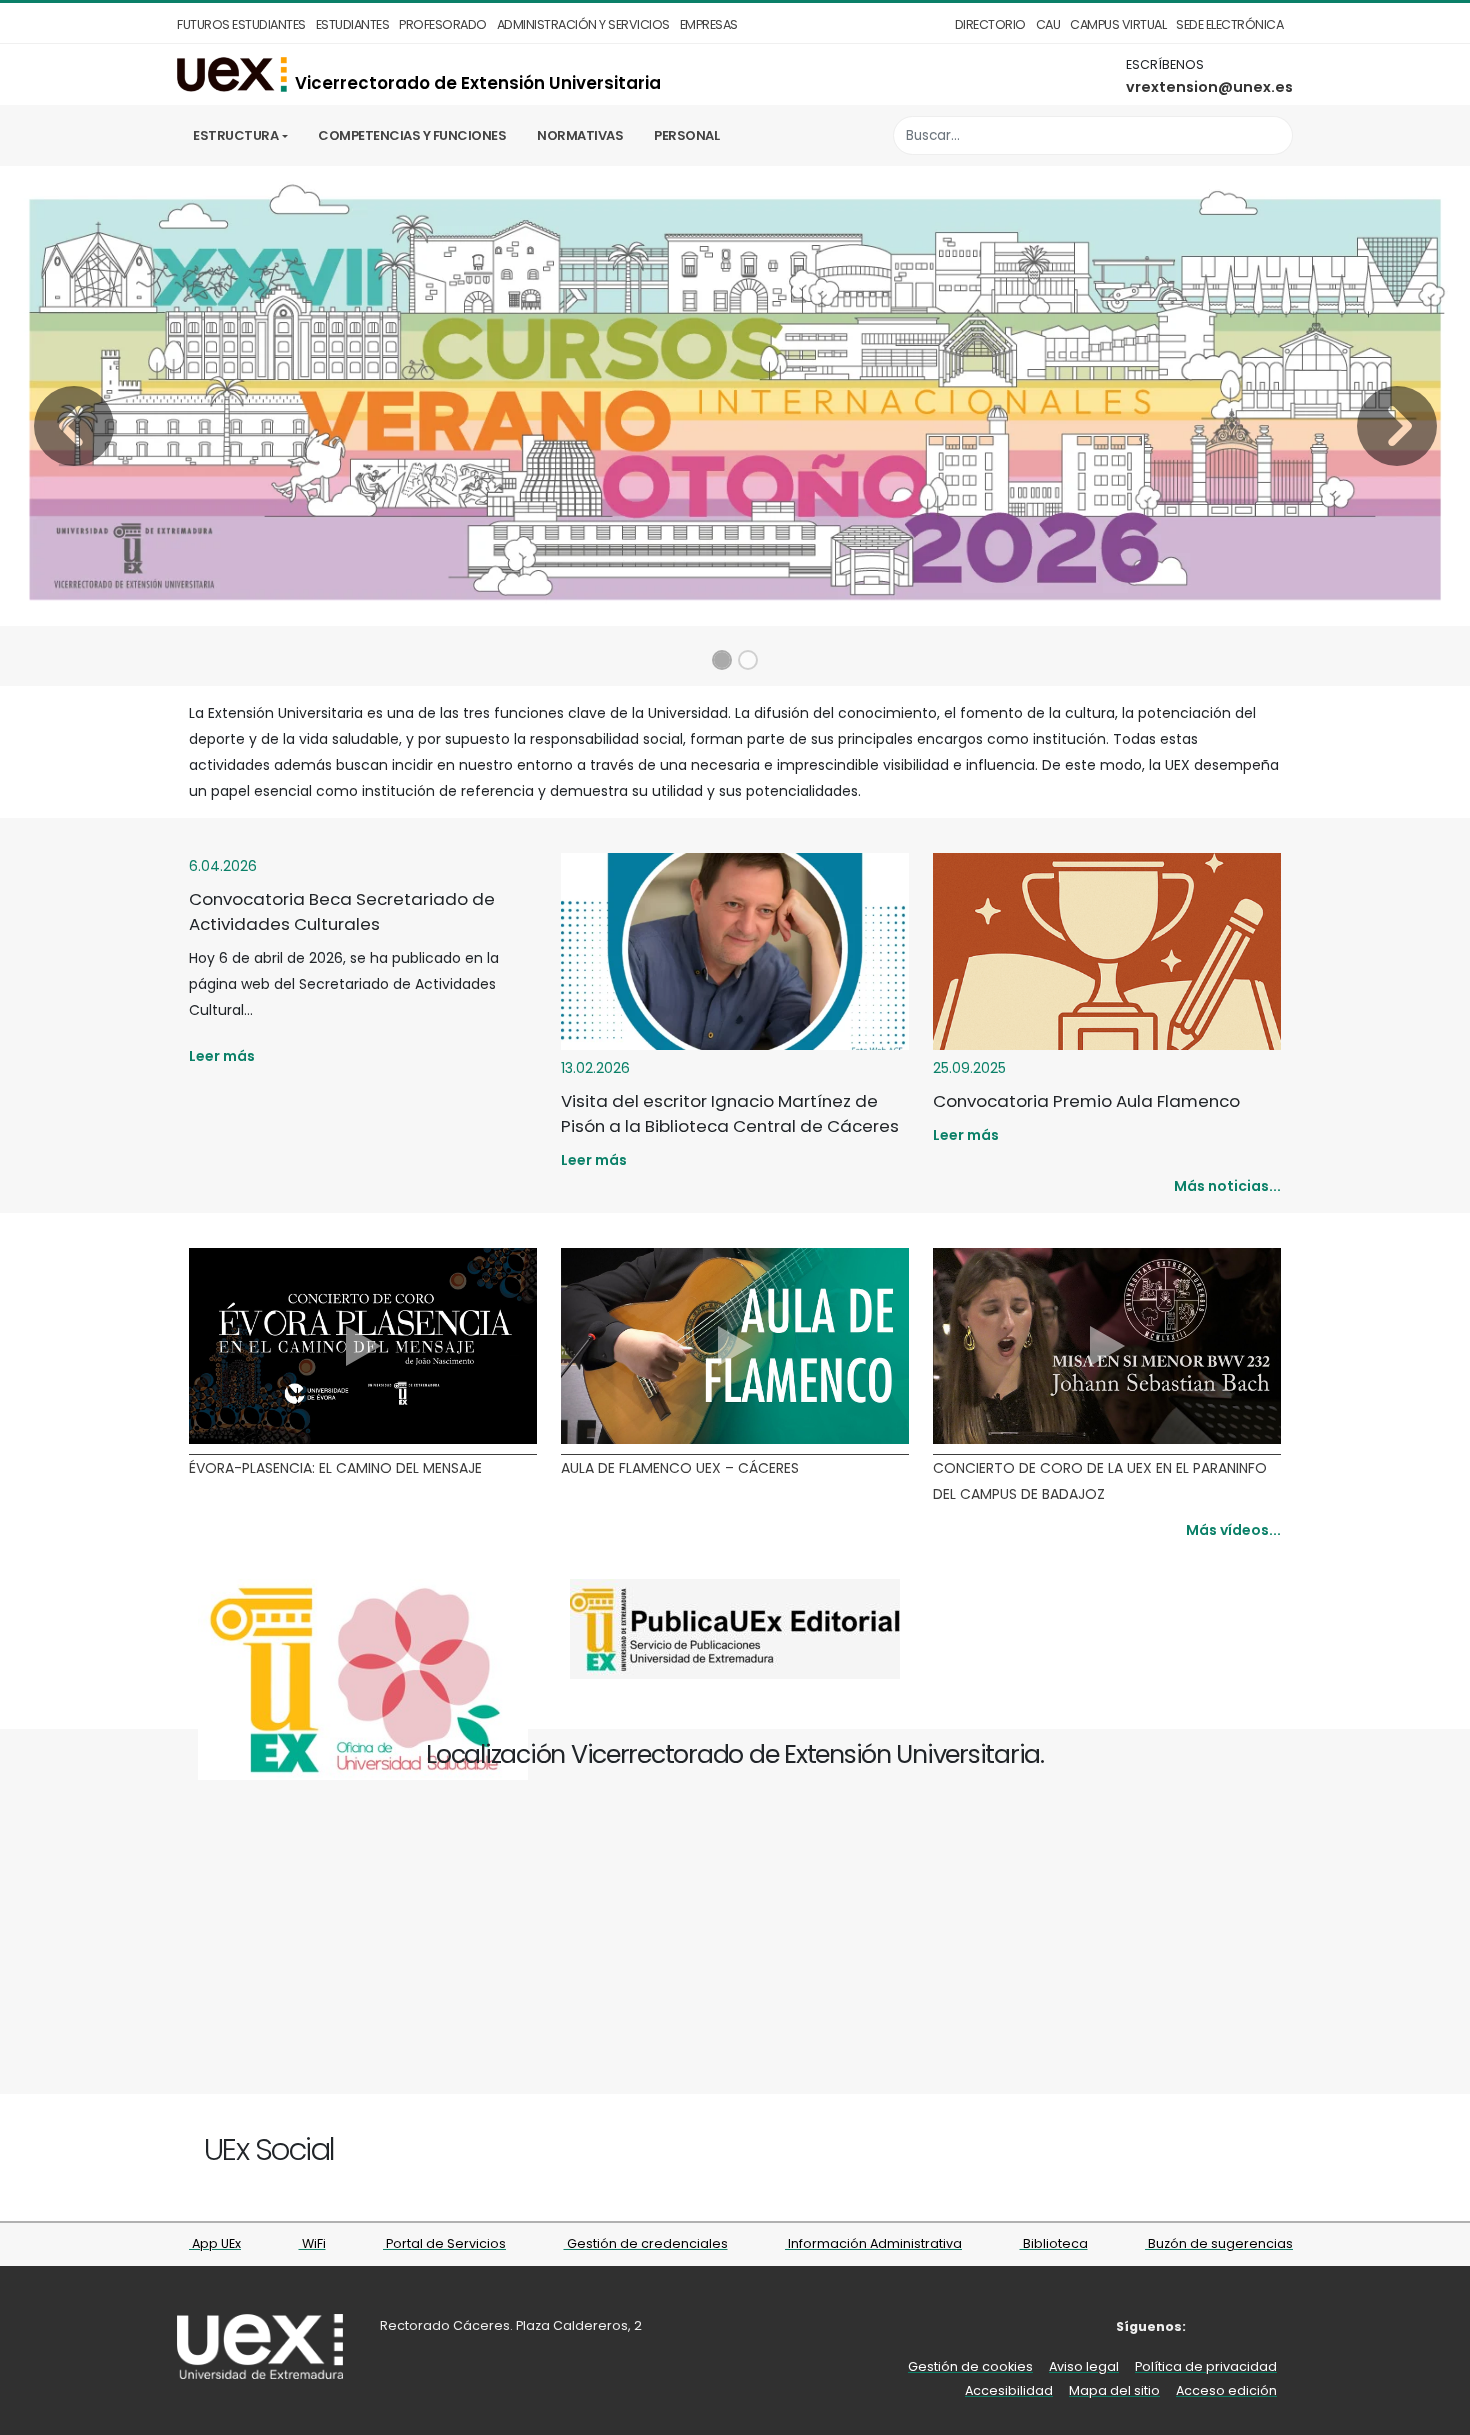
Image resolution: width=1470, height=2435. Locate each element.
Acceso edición (1226, 2390)
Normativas (580, 135)
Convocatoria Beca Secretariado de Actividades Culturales (342, 911)
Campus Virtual (1118, 24)
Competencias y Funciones (412, 135)
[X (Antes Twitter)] (502, 2152)
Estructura (235, 135)
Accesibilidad (1009, 2390)
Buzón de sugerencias (1219, 2243)
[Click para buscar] (1272, 135)
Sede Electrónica (1229, 24)
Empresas (709, 24)
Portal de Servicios (444, 2243)
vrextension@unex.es (1209, 87)
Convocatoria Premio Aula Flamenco (1086, 1101)
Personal (686, 135)
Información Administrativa (873, 2243)
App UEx (215, 2243)
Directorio (990, 24)
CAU (1048, 24)
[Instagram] (525, 2152)
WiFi (312, 2243)
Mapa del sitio (1114, 2390)
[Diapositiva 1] (722, 660)
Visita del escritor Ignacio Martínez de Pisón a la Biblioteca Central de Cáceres (730, 1113)
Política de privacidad (1206, 2366)
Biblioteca (1054, 2243)
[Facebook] (479, 2152)
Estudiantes (353, 24)
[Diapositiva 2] (748, 660)
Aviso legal (1084, 2366)
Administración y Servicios (583, 24)
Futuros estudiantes (241, 24)
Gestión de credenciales (646, 2243)
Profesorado (443, 24)
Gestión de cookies (970, 2366)
